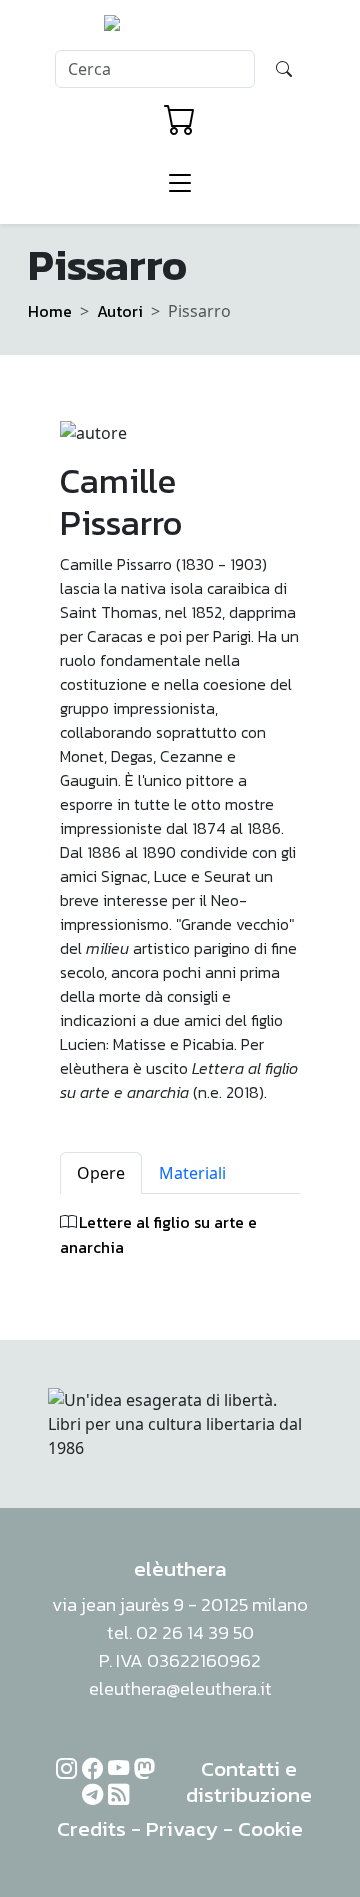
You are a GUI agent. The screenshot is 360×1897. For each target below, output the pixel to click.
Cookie (270, 1828)
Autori (120, 311)
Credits (91, 1828)
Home (50, 311)
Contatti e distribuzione (249, 1781)
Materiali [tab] (192, 1173)
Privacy (182, 1828)
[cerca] (284, 69)
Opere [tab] (101, 1173)
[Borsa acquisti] (180, 120)
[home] (180, 29)
